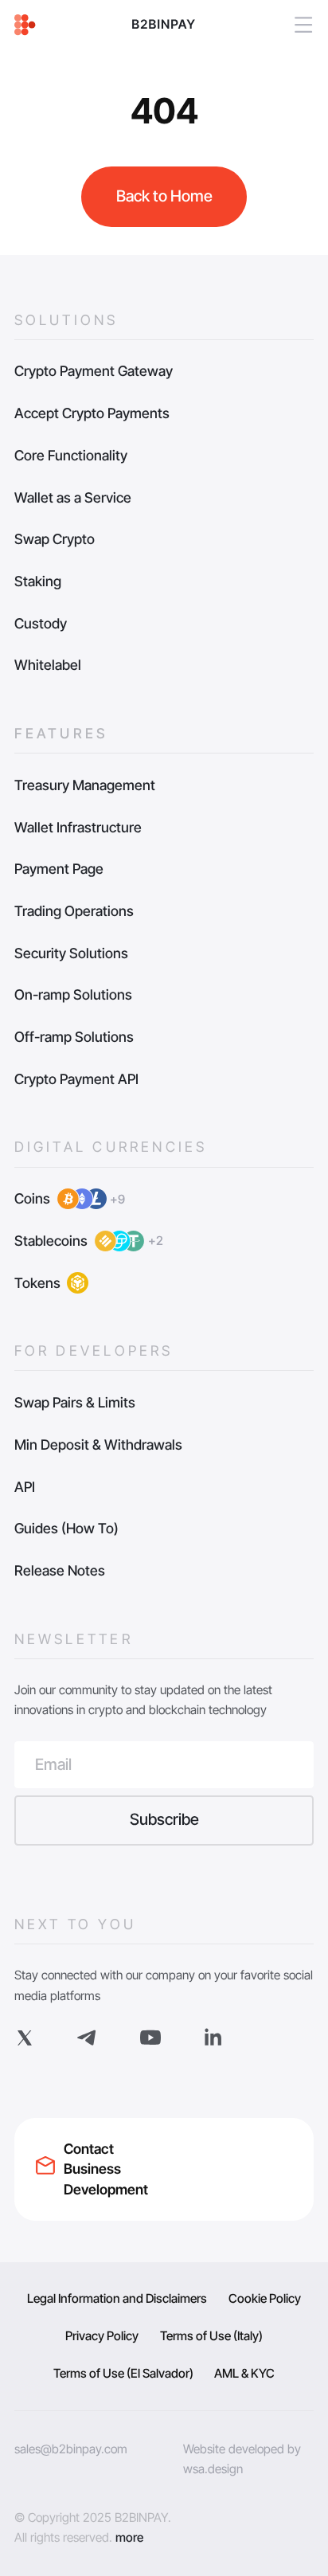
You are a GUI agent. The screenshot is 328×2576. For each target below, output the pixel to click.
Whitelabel (48, 665)
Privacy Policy (102, 2336)
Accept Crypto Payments (92, 413)
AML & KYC (244, 2373)
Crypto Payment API (76, 1079)
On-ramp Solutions (73, 994)
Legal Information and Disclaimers (117, 2298)
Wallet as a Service (73, 497)
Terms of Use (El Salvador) (123, 2373)
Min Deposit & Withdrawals (98, 1445)
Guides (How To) (66, 1528)
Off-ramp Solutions (74, 1037)
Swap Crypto (55, 539)
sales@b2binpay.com (71, 2449)
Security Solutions (71, 953)
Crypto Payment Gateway (94, 371)
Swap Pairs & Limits (75, 1402)
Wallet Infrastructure (78, 827)
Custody (41, 623)
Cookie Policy (265, 2298)
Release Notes (60, 1570)
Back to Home (164, 196)
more (129, 2537)
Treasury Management (85, 785)
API (25, 1487)
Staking (38, 581)
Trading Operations (74, 911)
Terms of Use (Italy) (211, 2336)
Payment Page (59, 869)
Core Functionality (71, 455)
